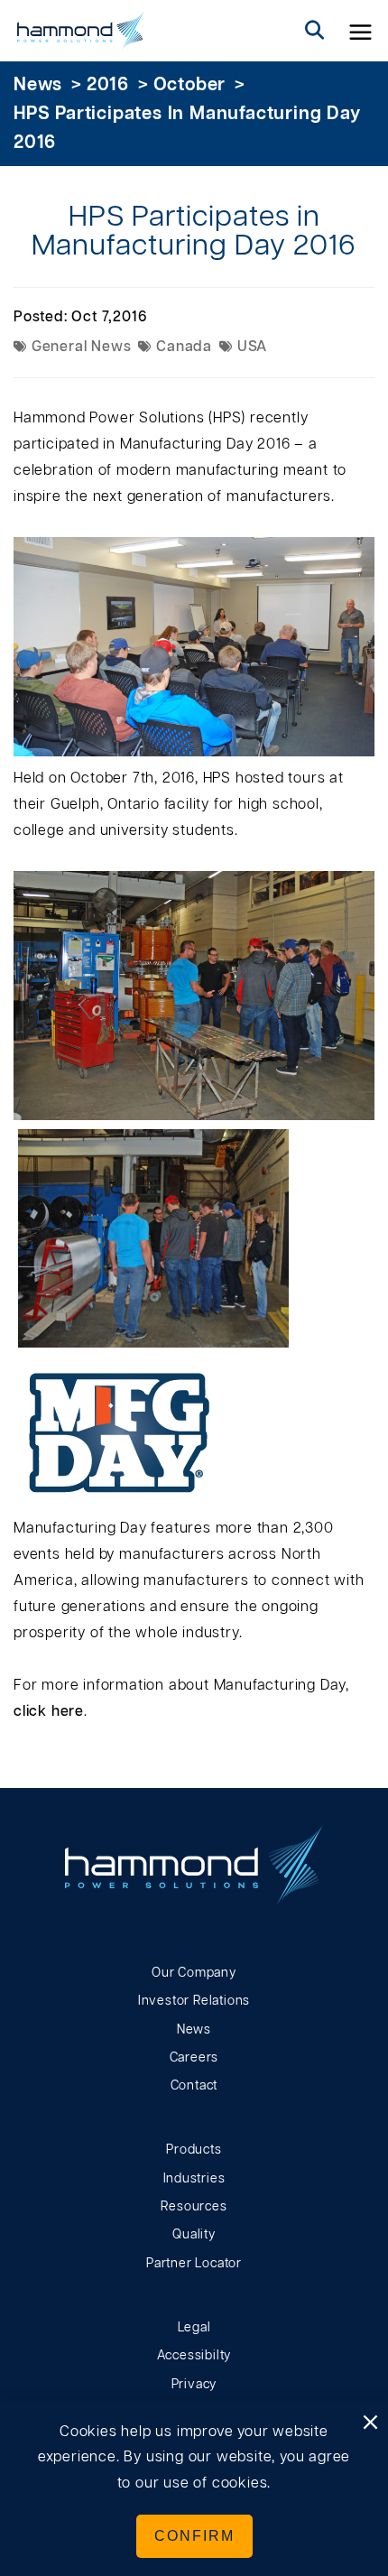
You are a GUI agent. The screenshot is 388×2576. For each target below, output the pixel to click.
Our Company (194, 1973)
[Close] (370, 2423)
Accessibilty (194, 2356)
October (190, 85)
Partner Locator (194, 2264)
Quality (194, 2235)
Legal (194, 2328)
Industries (194, 2179)
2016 (108, 85)
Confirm (194, 2536)
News (38, 85)
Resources (194, 2207)
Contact (194, 2086)
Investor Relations (194, 2001)
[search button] (315, 31)
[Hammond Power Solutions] (81, 31)
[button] (361, 31)
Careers (194, 2058)
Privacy (194, 2385)
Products (194, 2150)
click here (49, 1711)
